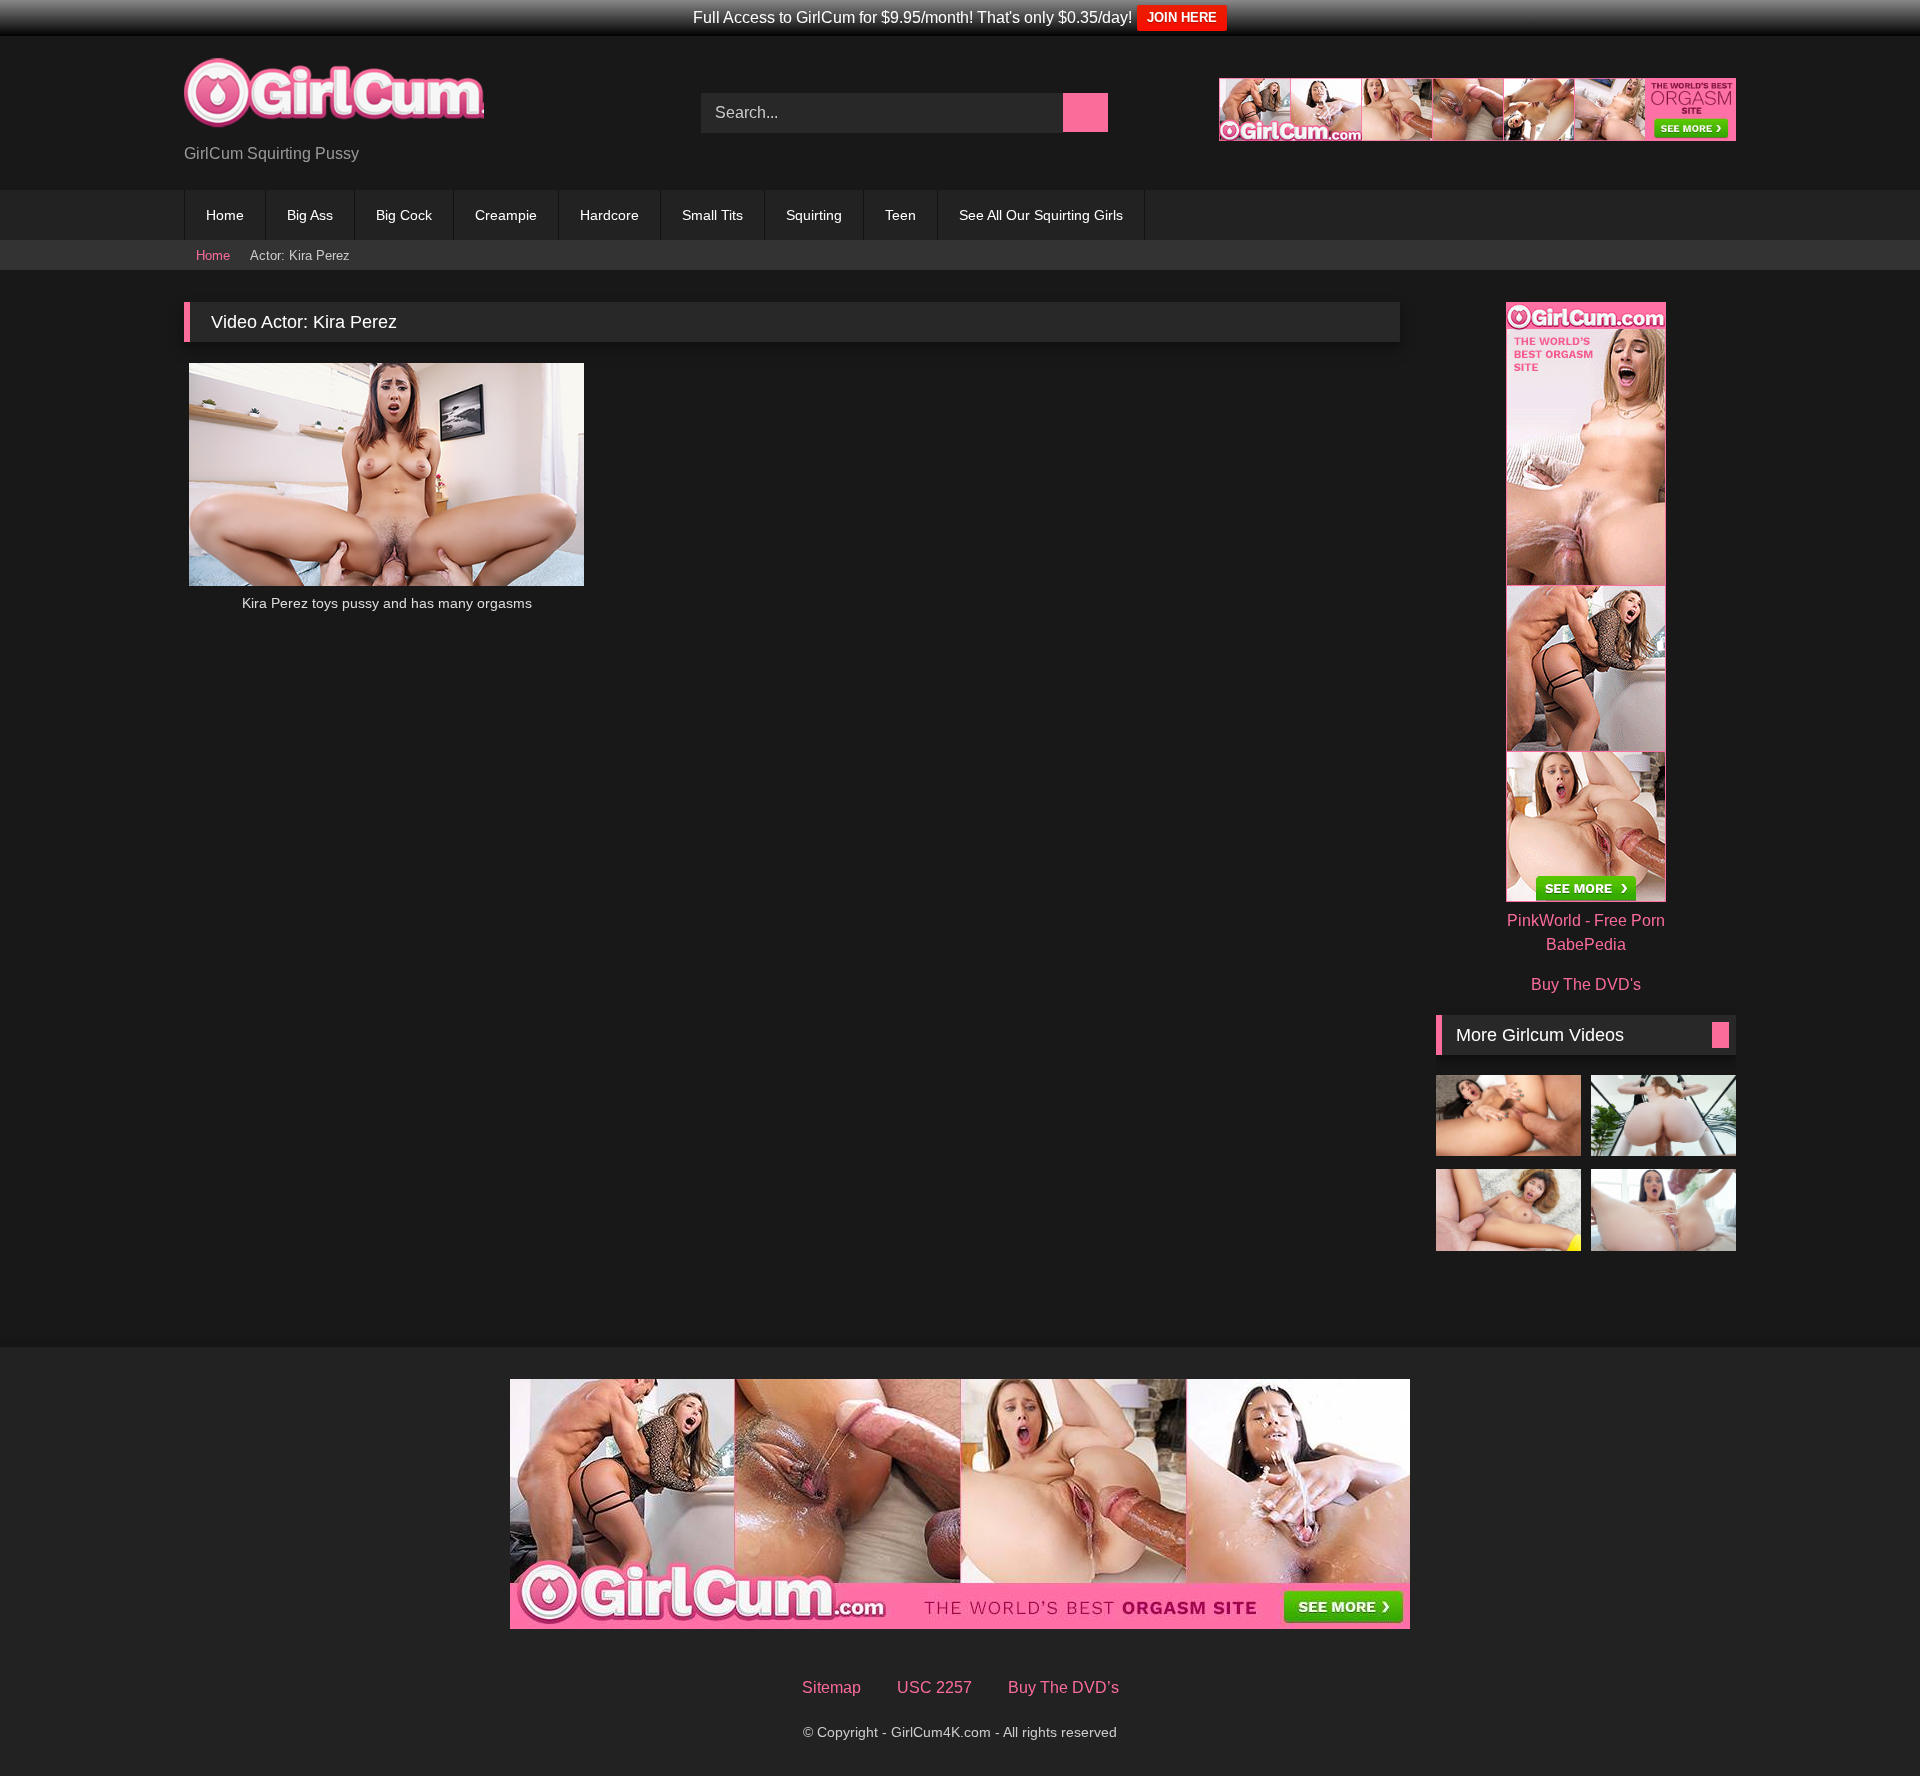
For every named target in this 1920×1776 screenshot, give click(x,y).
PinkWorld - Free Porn (1586, 920)
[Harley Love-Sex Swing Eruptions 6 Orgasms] (1663, 1116)
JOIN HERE (1182, 17)
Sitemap (831, 1687)
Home (225, 215)
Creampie (506, 215)
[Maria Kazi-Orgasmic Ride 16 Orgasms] (1663, 1210)
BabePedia (1586, 944)
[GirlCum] (334, 97)
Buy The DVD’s (1063, 1687)
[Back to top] (1866, 1728)
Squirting (814, 215)
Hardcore (609, 215)
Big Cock (404, 215)
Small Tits (712, 215)
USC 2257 (934, 1687)
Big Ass (310, 215)
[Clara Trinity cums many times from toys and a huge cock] (1508, 1210)
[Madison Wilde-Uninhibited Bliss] (1508, 1116)
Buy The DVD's (1586, 984)
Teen (900, 215)
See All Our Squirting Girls (1041, 215)
